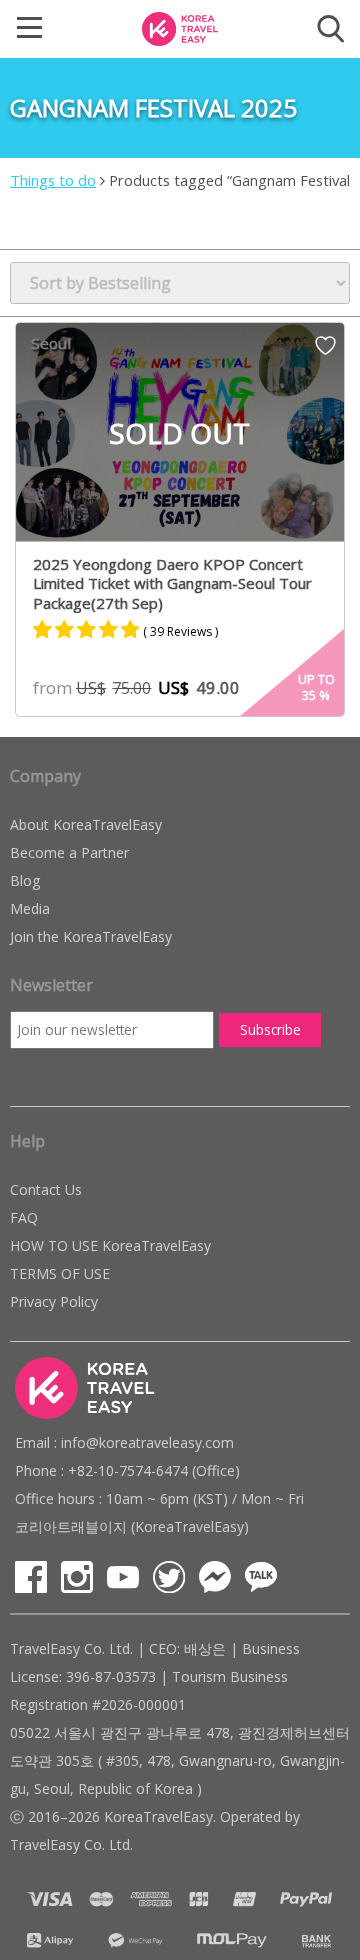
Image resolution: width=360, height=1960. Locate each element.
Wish (325, 352)
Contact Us (46, 1189)
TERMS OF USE (60, 1273)
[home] (180, 27)
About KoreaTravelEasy (86, 824)
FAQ (24, 1217)
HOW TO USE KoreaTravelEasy (110, 1245)
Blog (25, 880)
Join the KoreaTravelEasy (91, 936)
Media (30, 908)
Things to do (53, 180)
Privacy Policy (54, 1301)
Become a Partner (69, 852)
